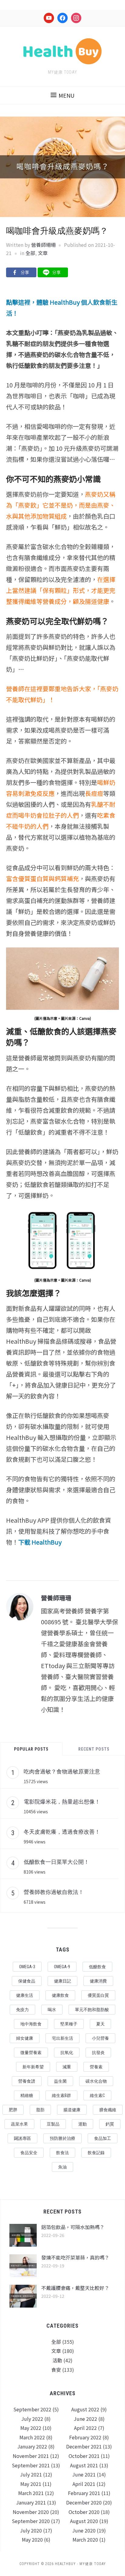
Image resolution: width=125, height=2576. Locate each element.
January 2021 (31, 2502)
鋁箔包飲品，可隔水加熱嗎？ (73, 2227)
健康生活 (25, 1995)
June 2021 (84, 2474)
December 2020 (84, 2502)
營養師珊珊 (43, 245)
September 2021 (31, 2465)
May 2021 (31, 2484)
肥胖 (13, 2110)
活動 (57, 2360)
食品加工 (103, 2138)
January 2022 (32, 2446)
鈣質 (110, 2124)
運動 (83, 2124)
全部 (30, 253)
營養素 (96, 2067)
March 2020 (85, 2539)
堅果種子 (69, 2024)
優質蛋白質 (98, 1995)
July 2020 (31, 2530)
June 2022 (85, 2419)
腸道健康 (72, 2110)
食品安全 (29, 2153)
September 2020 (31, 2521)
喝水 (52, 2010)
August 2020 (84, 2521)
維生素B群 (61, 2095)
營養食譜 (27, 2081)
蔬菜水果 (19, 2124)
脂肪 (40, 2110)
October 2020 (84, 2512)
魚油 (62, 2167)
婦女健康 (25, 2038)
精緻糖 (27, 2095)
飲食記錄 (96, 2153)
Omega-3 (27, 1967)
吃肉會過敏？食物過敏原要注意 (62, 1771)
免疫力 (22, 2010)
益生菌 (60, 2081)
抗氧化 (67, 2053)
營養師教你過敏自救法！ (54, 1892)
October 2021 (84, 2456)
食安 (56, 2370)
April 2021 (84, 2484)
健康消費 (98, 1981)
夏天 (100, 2024)
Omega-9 (62, 1967)
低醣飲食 (97, 1967)
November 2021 (31, 2456)
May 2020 (32, 2539)
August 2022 (85, 2409)
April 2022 (85, 2428)
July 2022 (32, 2419)
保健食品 (27, 1981)
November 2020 (31, 2512)
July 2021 (31, 2474)
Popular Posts (31, 1749)
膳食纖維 (108, 2110)
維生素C (97, 2095)
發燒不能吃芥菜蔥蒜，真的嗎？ (75, 2257)
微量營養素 (31, 2053)
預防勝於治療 (62, 2138)
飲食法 (62, 2153)
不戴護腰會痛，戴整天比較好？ (75, 2288)
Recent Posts (94, 1749)
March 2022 (32, 2437)
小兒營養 (100, 2038)
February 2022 (85, 2437)
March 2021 (31, 2493)
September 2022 (32, 2409)
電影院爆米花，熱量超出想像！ (62, 1801)
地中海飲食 (31, 2024)
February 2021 (84, 2493)
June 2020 (84, 2530)
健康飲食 (60, 1995)
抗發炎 (98, 2053)
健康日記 (62, 1981)
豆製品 (53, 2124)
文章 (43, 253)
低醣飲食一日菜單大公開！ (56, 1862)
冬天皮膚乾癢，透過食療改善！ (62, 1832)
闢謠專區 (22, 2138)
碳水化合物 (96, 2081)
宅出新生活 (62, 2038)
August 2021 (84, 2465)
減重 (67, 2067)
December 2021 (84, 2446)
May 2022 (31, 2428)
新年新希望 (33, 2067)
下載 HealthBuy (40, 1542)
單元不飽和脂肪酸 (92, 2010)
